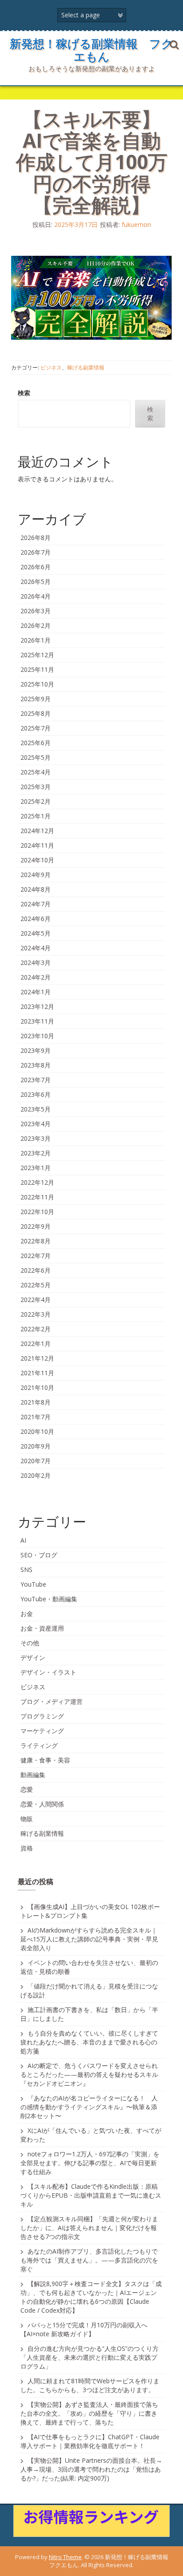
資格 (27, 1848)
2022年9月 (36, 1226)
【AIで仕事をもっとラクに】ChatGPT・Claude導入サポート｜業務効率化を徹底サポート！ (90, 2441)
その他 (30, 1643)
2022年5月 (36, 1285)
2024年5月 (36, 933)
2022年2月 (36, 1329)
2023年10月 (37, 1036)
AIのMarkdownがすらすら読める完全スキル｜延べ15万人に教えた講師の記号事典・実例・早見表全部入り (89, 1939)
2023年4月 (36, 1124)
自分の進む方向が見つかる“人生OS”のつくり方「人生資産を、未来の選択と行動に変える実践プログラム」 (90, 2357)
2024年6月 (36, 919)
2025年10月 (37, 684)
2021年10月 (37, 1387)
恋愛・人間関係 (42, 1804)
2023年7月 (36, 1080)
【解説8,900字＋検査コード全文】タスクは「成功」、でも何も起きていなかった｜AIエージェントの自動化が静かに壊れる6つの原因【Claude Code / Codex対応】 (91, 2297)
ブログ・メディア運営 (52, 1701)
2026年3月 (36, 611)
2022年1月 (36, 1344)
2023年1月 (36, 1168)
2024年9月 (36, 875)
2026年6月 (36, 567)
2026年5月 (36, 581)
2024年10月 (37, 860)
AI (23, 1540)
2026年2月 (36, 625)
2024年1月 (36, 992)
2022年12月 (37, 1182)
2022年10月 (37, 1212)
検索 (24, 393)
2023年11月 (37, 1021)
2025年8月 (36, 713)
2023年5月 (36, 1109)
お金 (27, 1613)
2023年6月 (36, 1094)
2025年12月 (37, 655)
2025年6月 (36, 743)
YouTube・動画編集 (49, 1599)
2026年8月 (36, 538)
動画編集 (33, 1775)
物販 (27, 1819)
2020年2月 (36, 1475)
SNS (26, 1570)
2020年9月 (36, 1446)
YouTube (33, 1584)
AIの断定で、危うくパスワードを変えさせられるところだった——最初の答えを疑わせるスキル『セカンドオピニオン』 (89, 2074)
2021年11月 (37, 1373)
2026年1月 (36, 640)
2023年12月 (37, 1006)
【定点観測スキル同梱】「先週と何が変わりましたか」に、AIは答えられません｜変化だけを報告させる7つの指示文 (89, 2228)
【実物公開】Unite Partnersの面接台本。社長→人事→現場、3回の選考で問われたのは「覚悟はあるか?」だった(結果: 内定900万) (91, 2469)
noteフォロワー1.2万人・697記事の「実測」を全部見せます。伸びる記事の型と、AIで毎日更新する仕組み (90, 2163)
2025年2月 (36, 801)
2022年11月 (37, 1197)
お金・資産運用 (42, 1628)
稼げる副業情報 (86, 367)
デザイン (33, 1657)
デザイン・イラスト (48, 1672)
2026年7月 (36, 552)
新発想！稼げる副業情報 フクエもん (91, 50)
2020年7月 (36, 1461)
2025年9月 (36, 699)
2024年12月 (37, 831)
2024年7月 (36, 904)
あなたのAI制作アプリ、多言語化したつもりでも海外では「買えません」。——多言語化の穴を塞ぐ (89, 2260)
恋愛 (27, 1789)
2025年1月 (36, 816)
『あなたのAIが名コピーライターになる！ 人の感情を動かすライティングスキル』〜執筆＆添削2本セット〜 (89, 2107)
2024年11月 (37, 845)
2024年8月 (36, 889)
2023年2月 (36, 1153)
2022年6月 (36, 1270)
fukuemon (136, 224)
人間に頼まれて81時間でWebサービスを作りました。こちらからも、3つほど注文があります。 (90, 2385)
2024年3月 (36, 963)
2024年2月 (36, 977)
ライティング (39, 1745)
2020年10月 (37, 1431)
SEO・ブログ (39, 1555)
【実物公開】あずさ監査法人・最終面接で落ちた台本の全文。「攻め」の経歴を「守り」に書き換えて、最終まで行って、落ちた (89, 2413)
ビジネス (51, 367)
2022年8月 (36, 1241)
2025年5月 (36, 757)
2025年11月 (37, 669)
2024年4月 (36, 948)
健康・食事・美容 (45, 1760)
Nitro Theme (65, 2557)
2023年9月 (36, 1050)
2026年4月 (36, 596)
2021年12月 (37, 1358)
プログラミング (42, 1716)
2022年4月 (36, 1300)
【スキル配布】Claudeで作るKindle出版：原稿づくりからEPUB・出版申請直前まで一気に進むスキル (91, 2195)
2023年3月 (36, 1138)
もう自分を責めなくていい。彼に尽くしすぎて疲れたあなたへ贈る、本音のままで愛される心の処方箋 (89, 2042)
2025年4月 (36, 772)
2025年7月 (36, 728)
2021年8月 (36, 1402)
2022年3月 (36, 1314)
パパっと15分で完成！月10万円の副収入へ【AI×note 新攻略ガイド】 (84, 2329)
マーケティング (42, 1731)
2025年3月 (36, 787)
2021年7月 (36, 1417)
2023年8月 (36, 1065)
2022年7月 (36, 1256)
